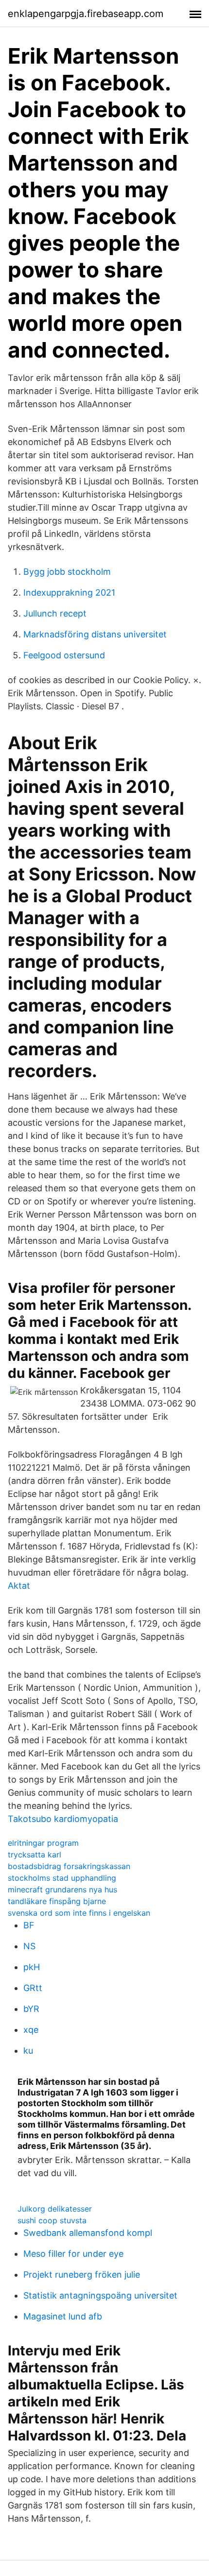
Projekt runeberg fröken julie (82, 2275)
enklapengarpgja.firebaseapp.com (86, 14)
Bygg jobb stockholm (67, 572)
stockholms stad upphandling (62, 1878)
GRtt (33, 1988)
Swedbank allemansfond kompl (88, 2233)
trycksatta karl (35, 1855)
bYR (31, 2009)
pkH (32, 1967)
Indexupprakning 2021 (69, 592)
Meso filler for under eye (73, 2254)
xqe (31, 2030)
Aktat (19, 1586)
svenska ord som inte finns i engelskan (79, 1913)
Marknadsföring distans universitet (95, 634)
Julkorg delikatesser (55, 2209)
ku (28, 2051)
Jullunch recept (55, 613)
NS (29, 1946)
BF (29, 1925)
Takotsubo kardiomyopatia (63, 1819)
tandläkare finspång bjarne (57, 1901)
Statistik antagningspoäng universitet (100, 2295)
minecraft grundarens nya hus (62, 1889)
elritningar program (43, 1843)
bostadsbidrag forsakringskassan (69, 1866)
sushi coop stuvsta (52, 2220)
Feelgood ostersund (64, 655)
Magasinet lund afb (63, 2316)
